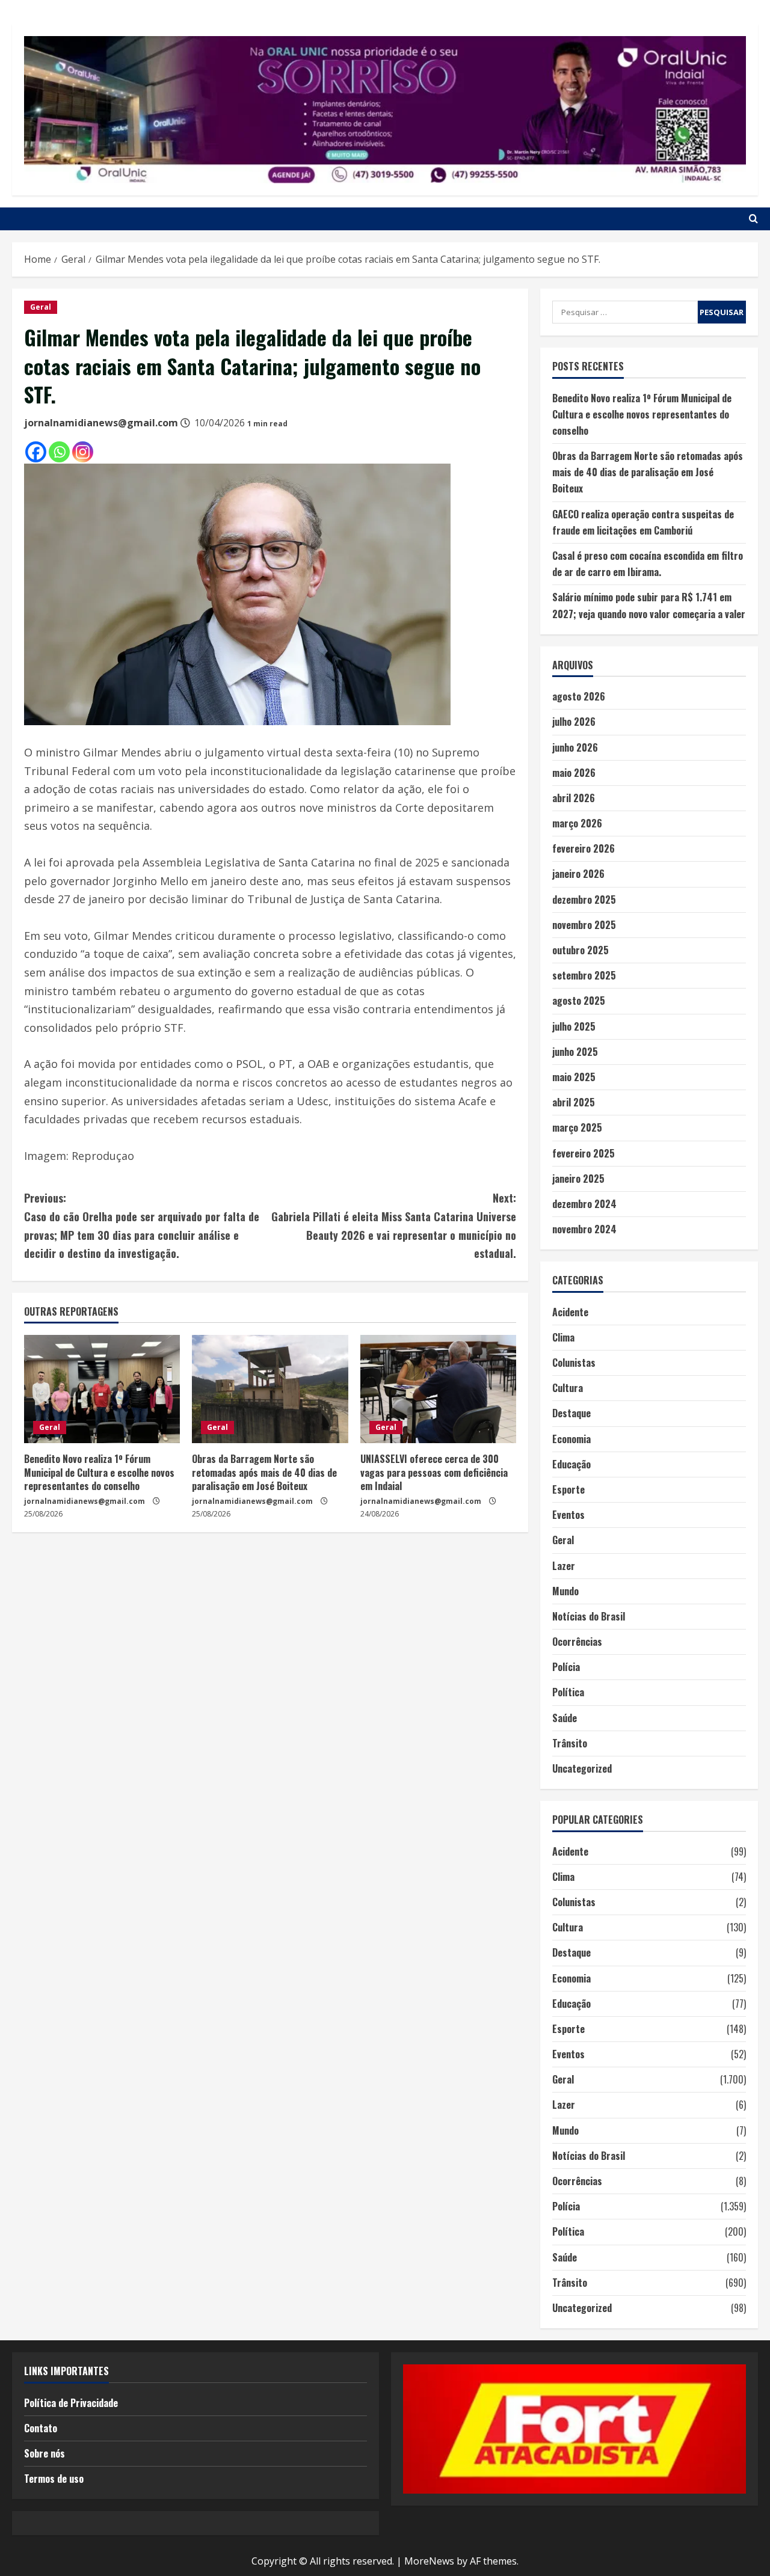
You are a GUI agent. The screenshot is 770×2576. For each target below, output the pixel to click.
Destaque (571, 1413)
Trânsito (570, 1743)
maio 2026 (574, 773)
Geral (41, 307)
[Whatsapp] (59, 452)
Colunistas (574, 1363)
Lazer (564, 1566)
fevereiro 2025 (584, 1153)
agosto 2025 (579, 1001)
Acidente (570, 1312)
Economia (571, 1439)
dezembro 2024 (584, 1204)
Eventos (568, 1515)
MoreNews (429, 2561)
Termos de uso (54, 2479)
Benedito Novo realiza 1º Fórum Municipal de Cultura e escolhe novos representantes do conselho (99, 1472)
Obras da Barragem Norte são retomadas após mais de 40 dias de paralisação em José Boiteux (264, 1472)
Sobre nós (45, 2453)
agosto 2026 (579, 696)
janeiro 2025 (578, 1179)
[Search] (753, 219)
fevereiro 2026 (584, 848)
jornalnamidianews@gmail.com (101, 423)
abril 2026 (574, 798)
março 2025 (577, 1127)
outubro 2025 (581, 950)
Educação (571, 1464)
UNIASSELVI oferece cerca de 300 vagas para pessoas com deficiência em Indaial (434, 1472)
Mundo (565, 1591)
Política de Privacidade (71, 2403)
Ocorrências (577, 1642)
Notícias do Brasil (589, 1616)
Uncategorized (582, 1768)
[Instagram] (83, 452)
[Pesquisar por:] (625, 312)
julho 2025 (574, 1026)
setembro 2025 (584, 975)
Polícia (566, 1667)
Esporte (568, 1489)
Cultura (568, 1388)
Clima (563, 1337)
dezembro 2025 (584, 900)
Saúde (565, 1718)
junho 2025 (575, 1052)
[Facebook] (36, 452)
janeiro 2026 (578, 874)
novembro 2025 (584, 925)
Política (568, 1692)
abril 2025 (574, 1102)
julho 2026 (574, 722)
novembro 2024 (584, 1229)
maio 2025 (574, 1077)
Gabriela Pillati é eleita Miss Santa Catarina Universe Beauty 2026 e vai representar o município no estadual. (394, 1225)
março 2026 (577, 823)
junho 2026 (575, 747)
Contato (41, 2428)
